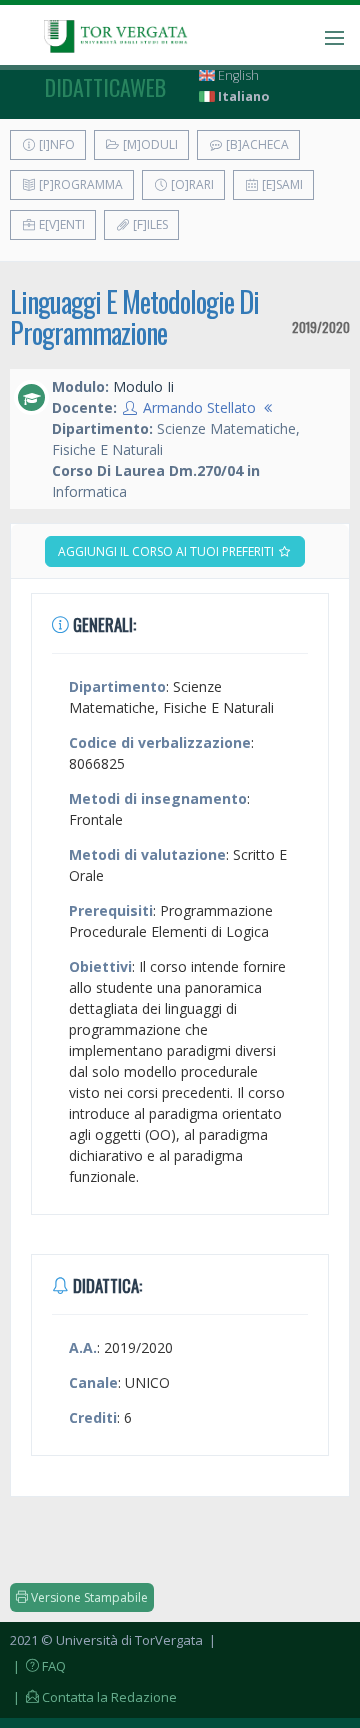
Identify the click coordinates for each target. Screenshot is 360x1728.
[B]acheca (256, 144)
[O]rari (191, 184)
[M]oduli (149, 144)
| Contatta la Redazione (93, 1697)
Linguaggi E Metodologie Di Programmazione (134, 317)
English (237, 75)
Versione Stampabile (88, 1597)
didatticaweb (105, 87)
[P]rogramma (79, 184)
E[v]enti (60, 224)
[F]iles (149, 224)
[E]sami (281, 184)
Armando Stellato (199, 407)
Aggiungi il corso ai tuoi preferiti (167, 551)
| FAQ (38, 1666)
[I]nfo (55, 144)
